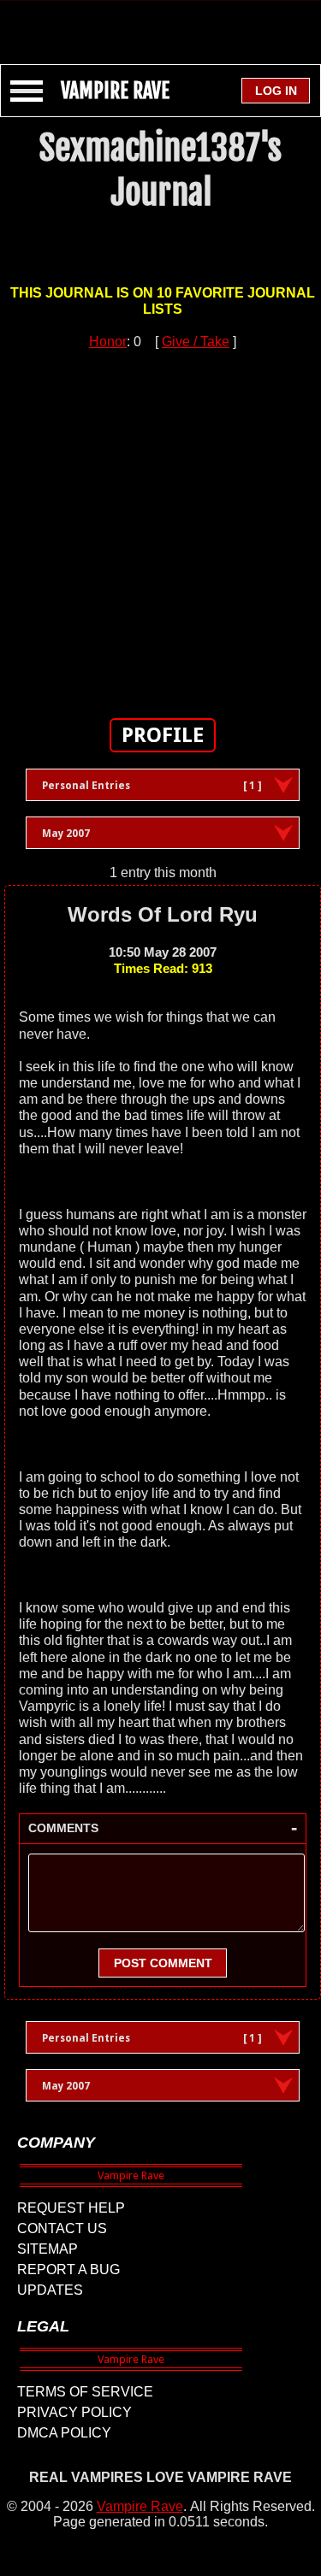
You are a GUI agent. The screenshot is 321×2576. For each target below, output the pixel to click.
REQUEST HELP (71, 2208)
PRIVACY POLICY (74, 2412)
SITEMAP (48, 2249)
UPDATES (50, 2290)
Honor (108, 342)
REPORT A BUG (68, 2269)
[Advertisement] (161, 24)
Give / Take (196, 342)
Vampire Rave (140, 2506)
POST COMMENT (163, 1963)
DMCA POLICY (64, 2433)
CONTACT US (62, 2228)
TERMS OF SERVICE (85, 2392)
